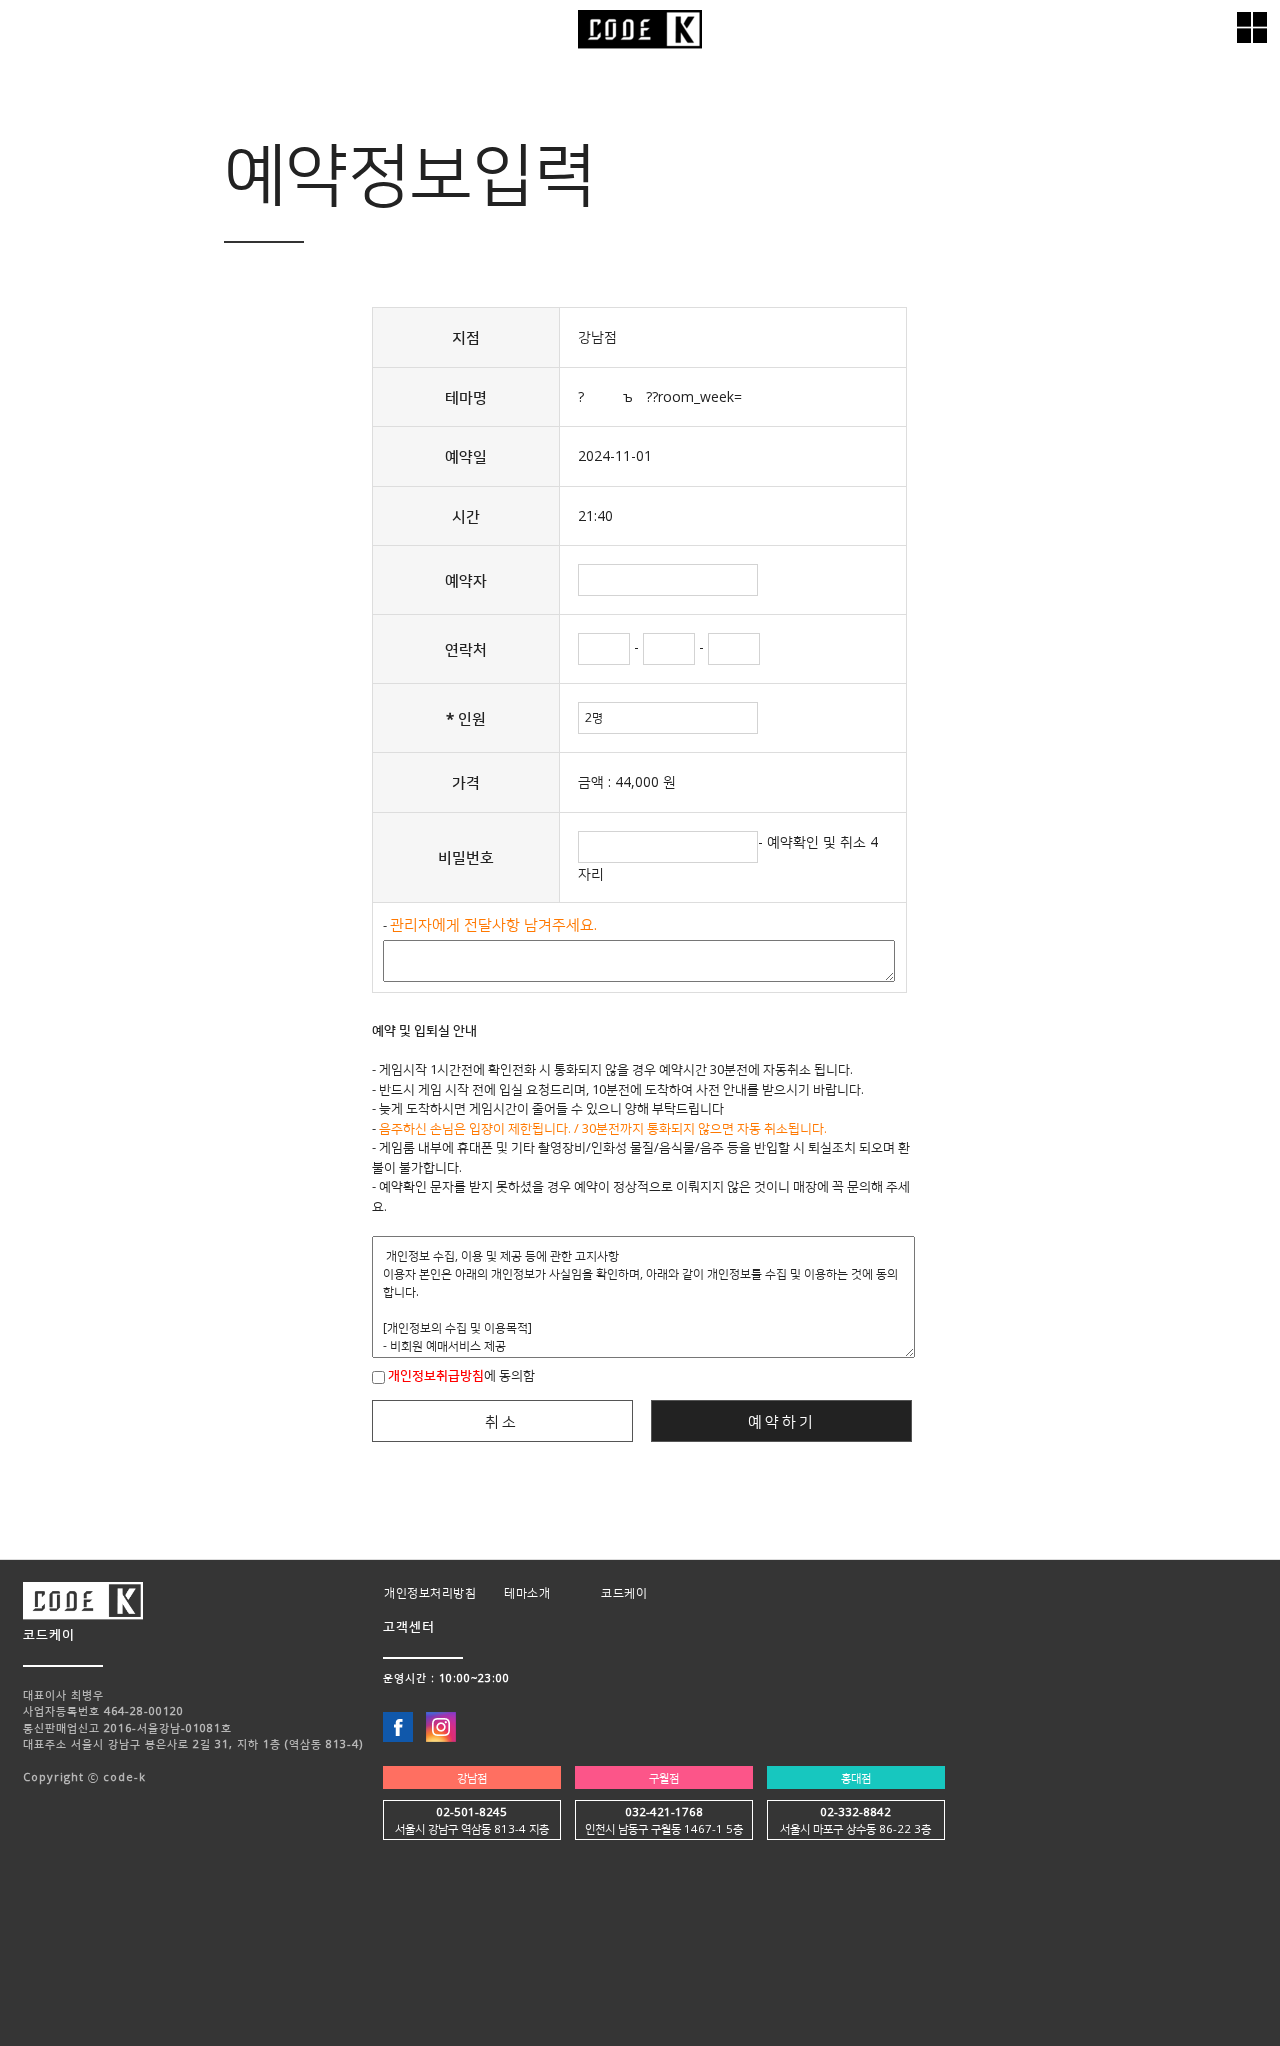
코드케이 (624, 1592)
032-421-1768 (664, 1811)
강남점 (472, 1777)
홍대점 (856, 1777)
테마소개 (527, 1592)
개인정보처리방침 (430, 1592)
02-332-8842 (855, 1811)
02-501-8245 (471, 1811)
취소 (502, 1421)
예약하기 (782, 1421)
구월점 (664, 1777)
